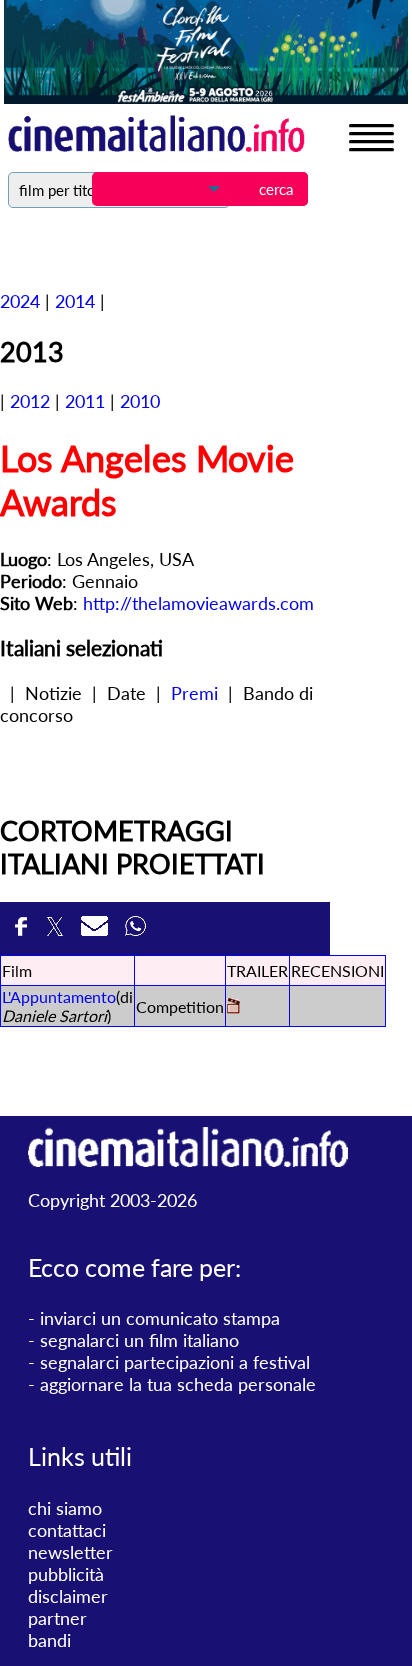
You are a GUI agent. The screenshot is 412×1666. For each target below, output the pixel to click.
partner (57, 1618)
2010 (140, 401)
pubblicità (66, 1574)
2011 (85, 401)
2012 (30, 401)
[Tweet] (58, 928)
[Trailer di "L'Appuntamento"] (233, 1007)
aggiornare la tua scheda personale (178, 1384)
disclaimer (68, 1596)
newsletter (70, 1552)
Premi (194, 693)
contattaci (67, 1530)
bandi (49, 1640)
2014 (75, 301)
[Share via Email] (98, 928)
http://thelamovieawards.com (198, 603)
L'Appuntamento (59, 996)
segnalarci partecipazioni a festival (175, 1362)
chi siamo (65, 1508)
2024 (20, 301)
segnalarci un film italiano (139, 1340)
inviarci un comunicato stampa (160, 1318)
